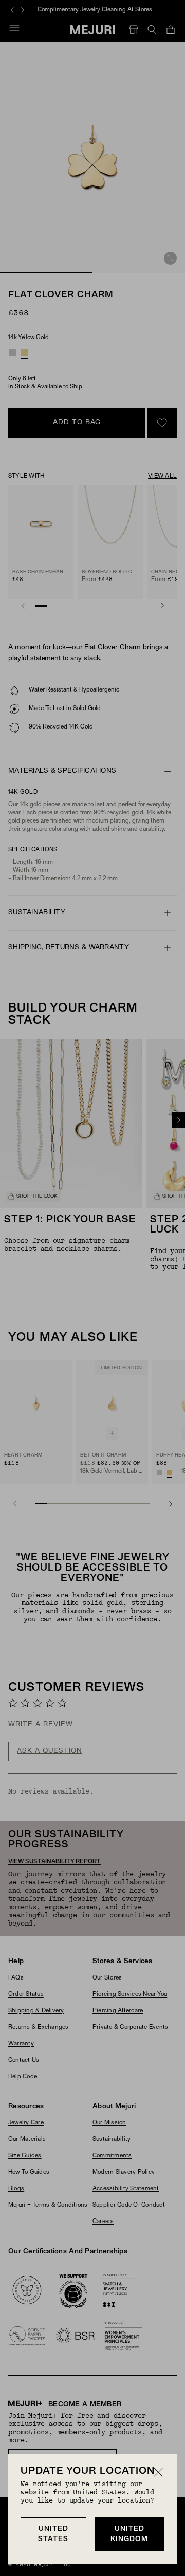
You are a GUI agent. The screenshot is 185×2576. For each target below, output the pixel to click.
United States (53, 2534)
